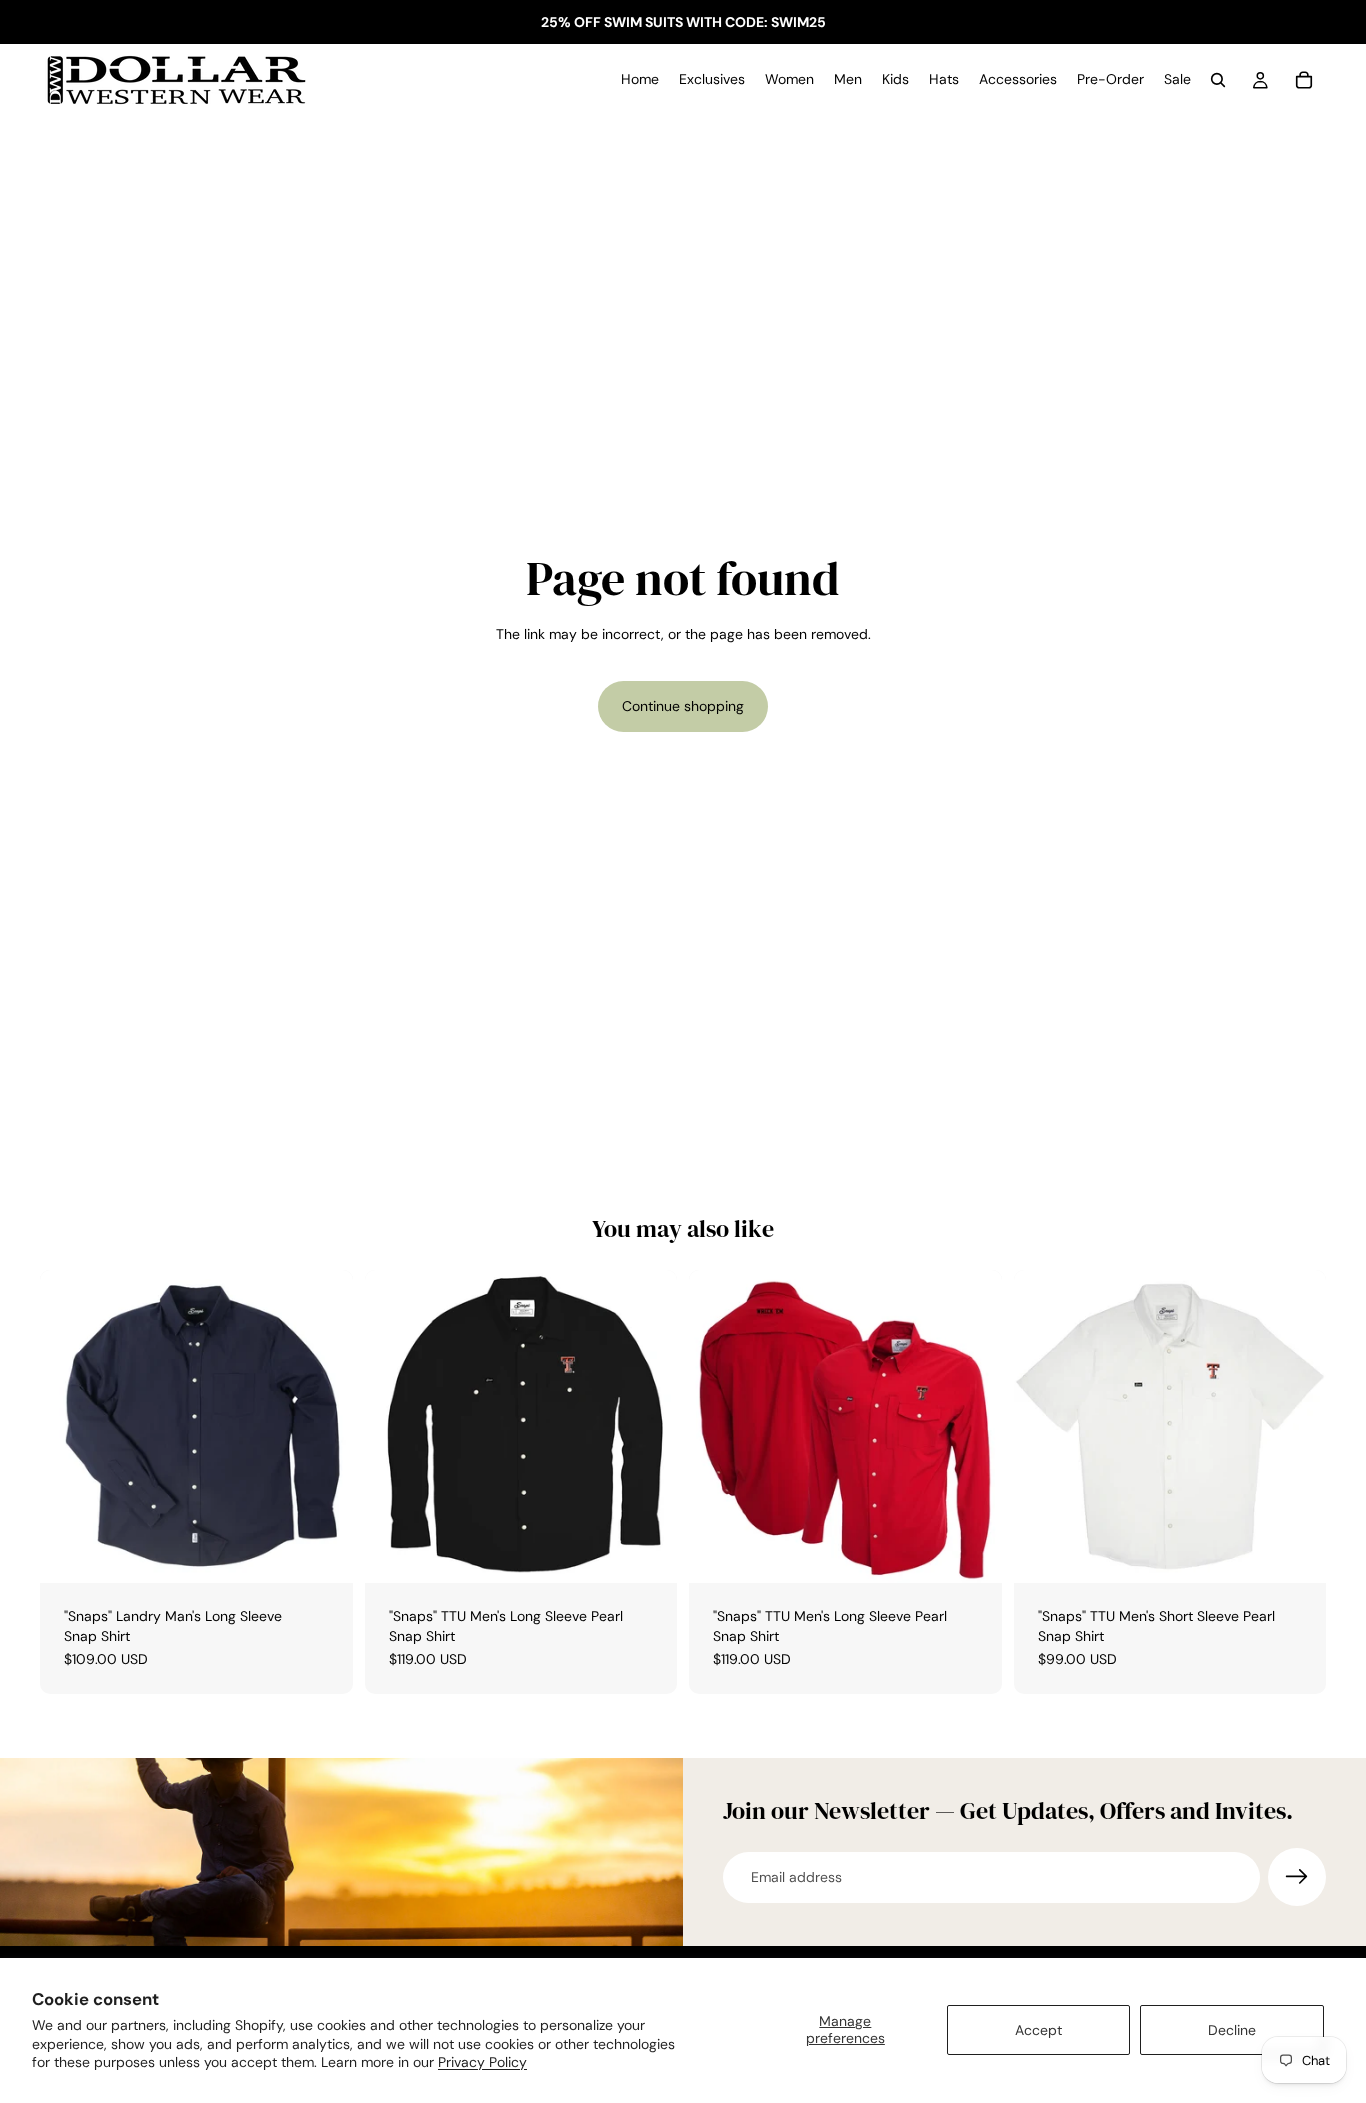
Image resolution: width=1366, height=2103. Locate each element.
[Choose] (322, 1552)
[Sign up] (1297, 1877)
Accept (1038, 2030)
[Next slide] (647, 1427)
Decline (1232, 2030)
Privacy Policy (482, 2062)
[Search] (1218, 80)
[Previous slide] (395, 1427)
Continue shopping (683, 706)
